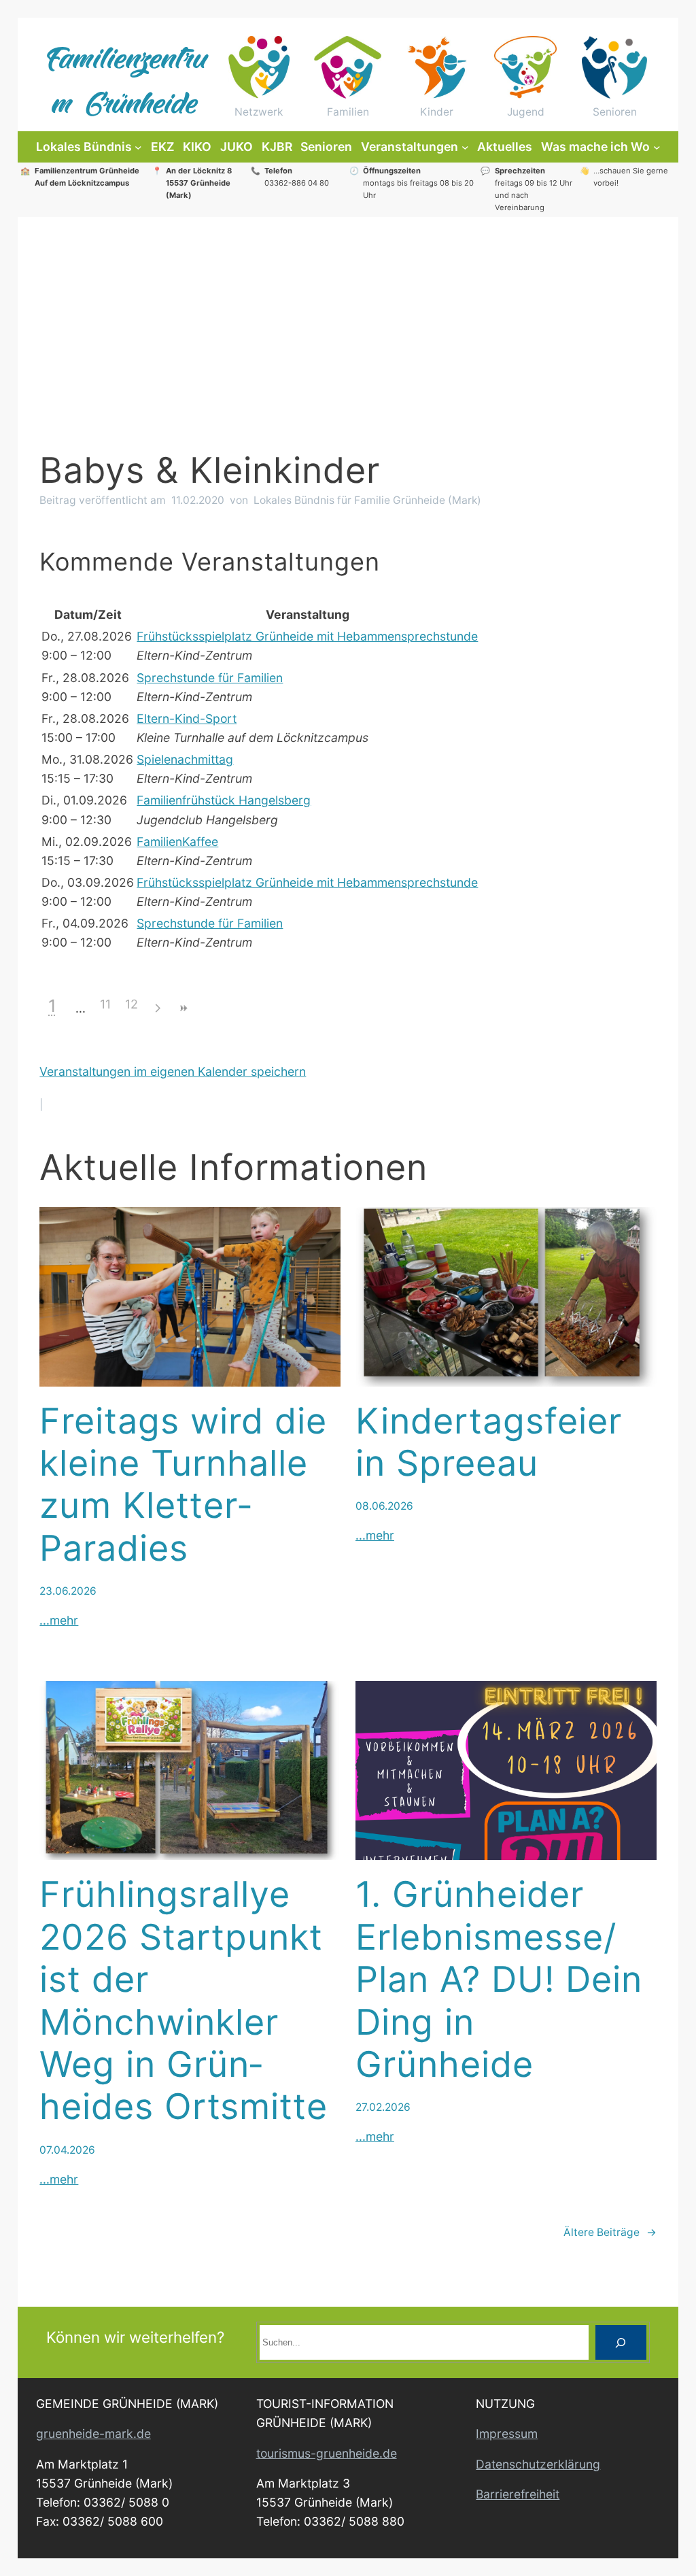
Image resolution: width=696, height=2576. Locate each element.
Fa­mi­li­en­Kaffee (177, 842)
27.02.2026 (383, 2107)
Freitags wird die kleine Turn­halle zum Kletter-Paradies (183, 1485)
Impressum (507, 2434)
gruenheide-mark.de (93, 2434)
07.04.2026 (67, 2150)
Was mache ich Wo (595, 147)
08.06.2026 (384, 1506)
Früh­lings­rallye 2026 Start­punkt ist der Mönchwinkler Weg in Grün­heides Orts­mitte (184, 2001)
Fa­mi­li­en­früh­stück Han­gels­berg (224, 800)
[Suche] (621, 2342)
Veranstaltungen (410, 147)
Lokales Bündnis (84, 147)
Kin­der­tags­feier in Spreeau (489, 1442)
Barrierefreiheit (518, 2494)
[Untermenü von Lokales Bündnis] (138, 147)
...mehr (59, 1620)
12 (132, 1004)
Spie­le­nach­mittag (185, 759)
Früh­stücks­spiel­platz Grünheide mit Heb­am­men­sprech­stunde (307, 636)
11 (105, 1004)
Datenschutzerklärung (538, 2464)
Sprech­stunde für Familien (210, 678)
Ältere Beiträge (610, 2232)
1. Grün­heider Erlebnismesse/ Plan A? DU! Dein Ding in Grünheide (499, 1980)
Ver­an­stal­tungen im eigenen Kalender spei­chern (173, 1071)
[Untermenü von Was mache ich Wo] (657, 147)
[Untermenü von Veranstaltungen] (465, 147)
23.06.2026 (68, 1591)
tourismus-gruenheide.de (327, 2453)
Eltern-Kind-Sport (187, 718)
